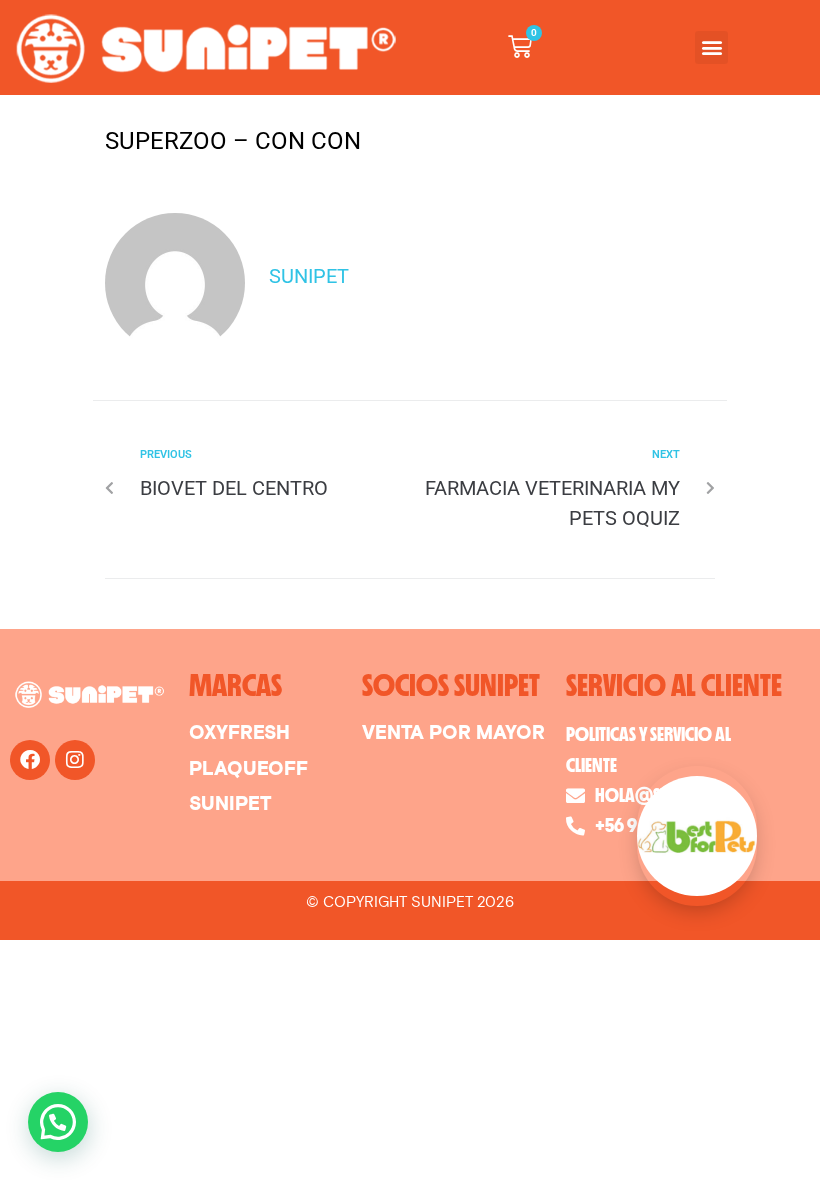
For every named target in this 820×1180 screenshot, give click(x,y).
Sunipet (309, 276)
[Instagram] (75, 760)
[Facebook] (30, 760)
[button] (711, 47)
